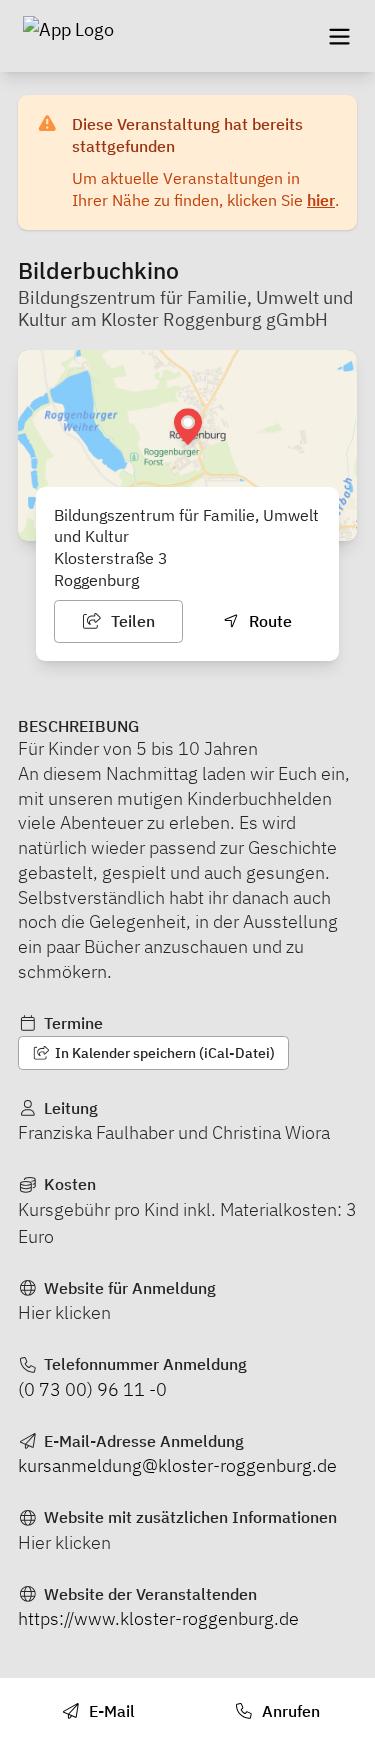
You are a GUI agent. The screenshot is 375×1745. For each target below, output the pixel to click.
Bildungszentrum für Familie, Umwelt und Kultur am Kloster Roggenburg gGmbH (185, 309)
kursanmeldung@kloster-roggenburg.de (177, 1465)
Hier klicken (64, 1312)
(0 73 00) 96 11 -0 (92, 1389)
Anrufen (289, 1711)
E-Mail (110, 1711)
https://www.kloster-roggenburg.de (158, 1618)
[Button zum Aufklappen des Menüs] (339, 36)
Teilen (131, 621)
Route (268, 621)
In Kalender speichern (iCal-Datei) (163, 1053)
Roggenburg (96, 580)
